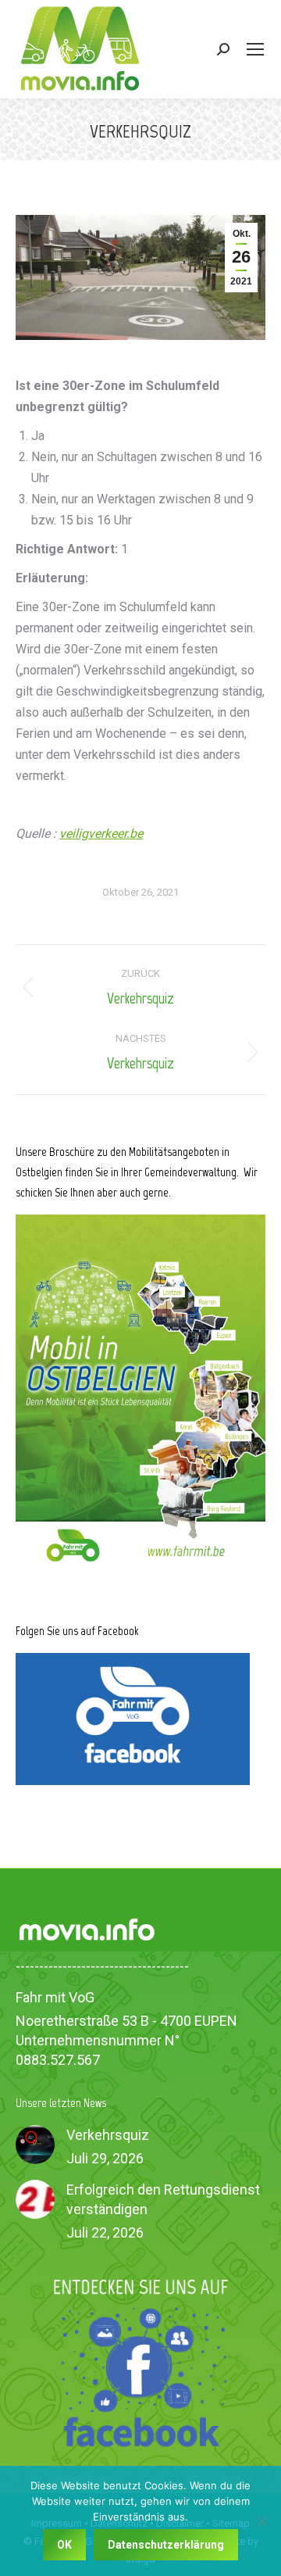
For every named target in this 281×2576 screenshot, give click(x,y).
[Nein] (261, 2521)
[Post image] (35, 2145)
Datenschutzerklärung (166, 2545)
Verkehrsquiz (108, 2135)
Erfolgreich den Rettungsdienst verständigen (163, 2199)
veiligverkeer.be (101, 834)
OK (64, 2545)
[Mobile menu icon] (255, 49)
